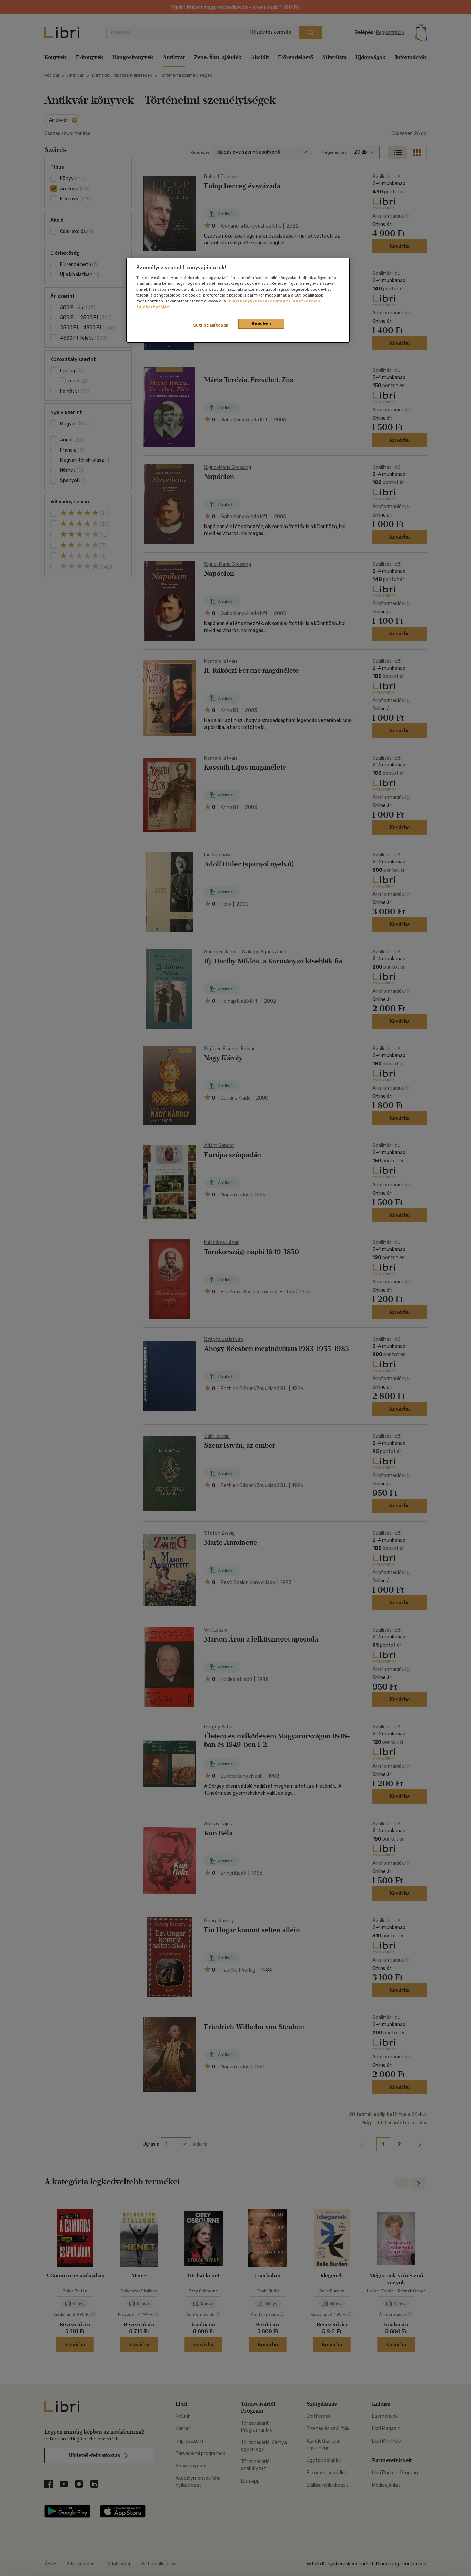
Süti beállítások (211, 325)
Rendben (261, 323)
